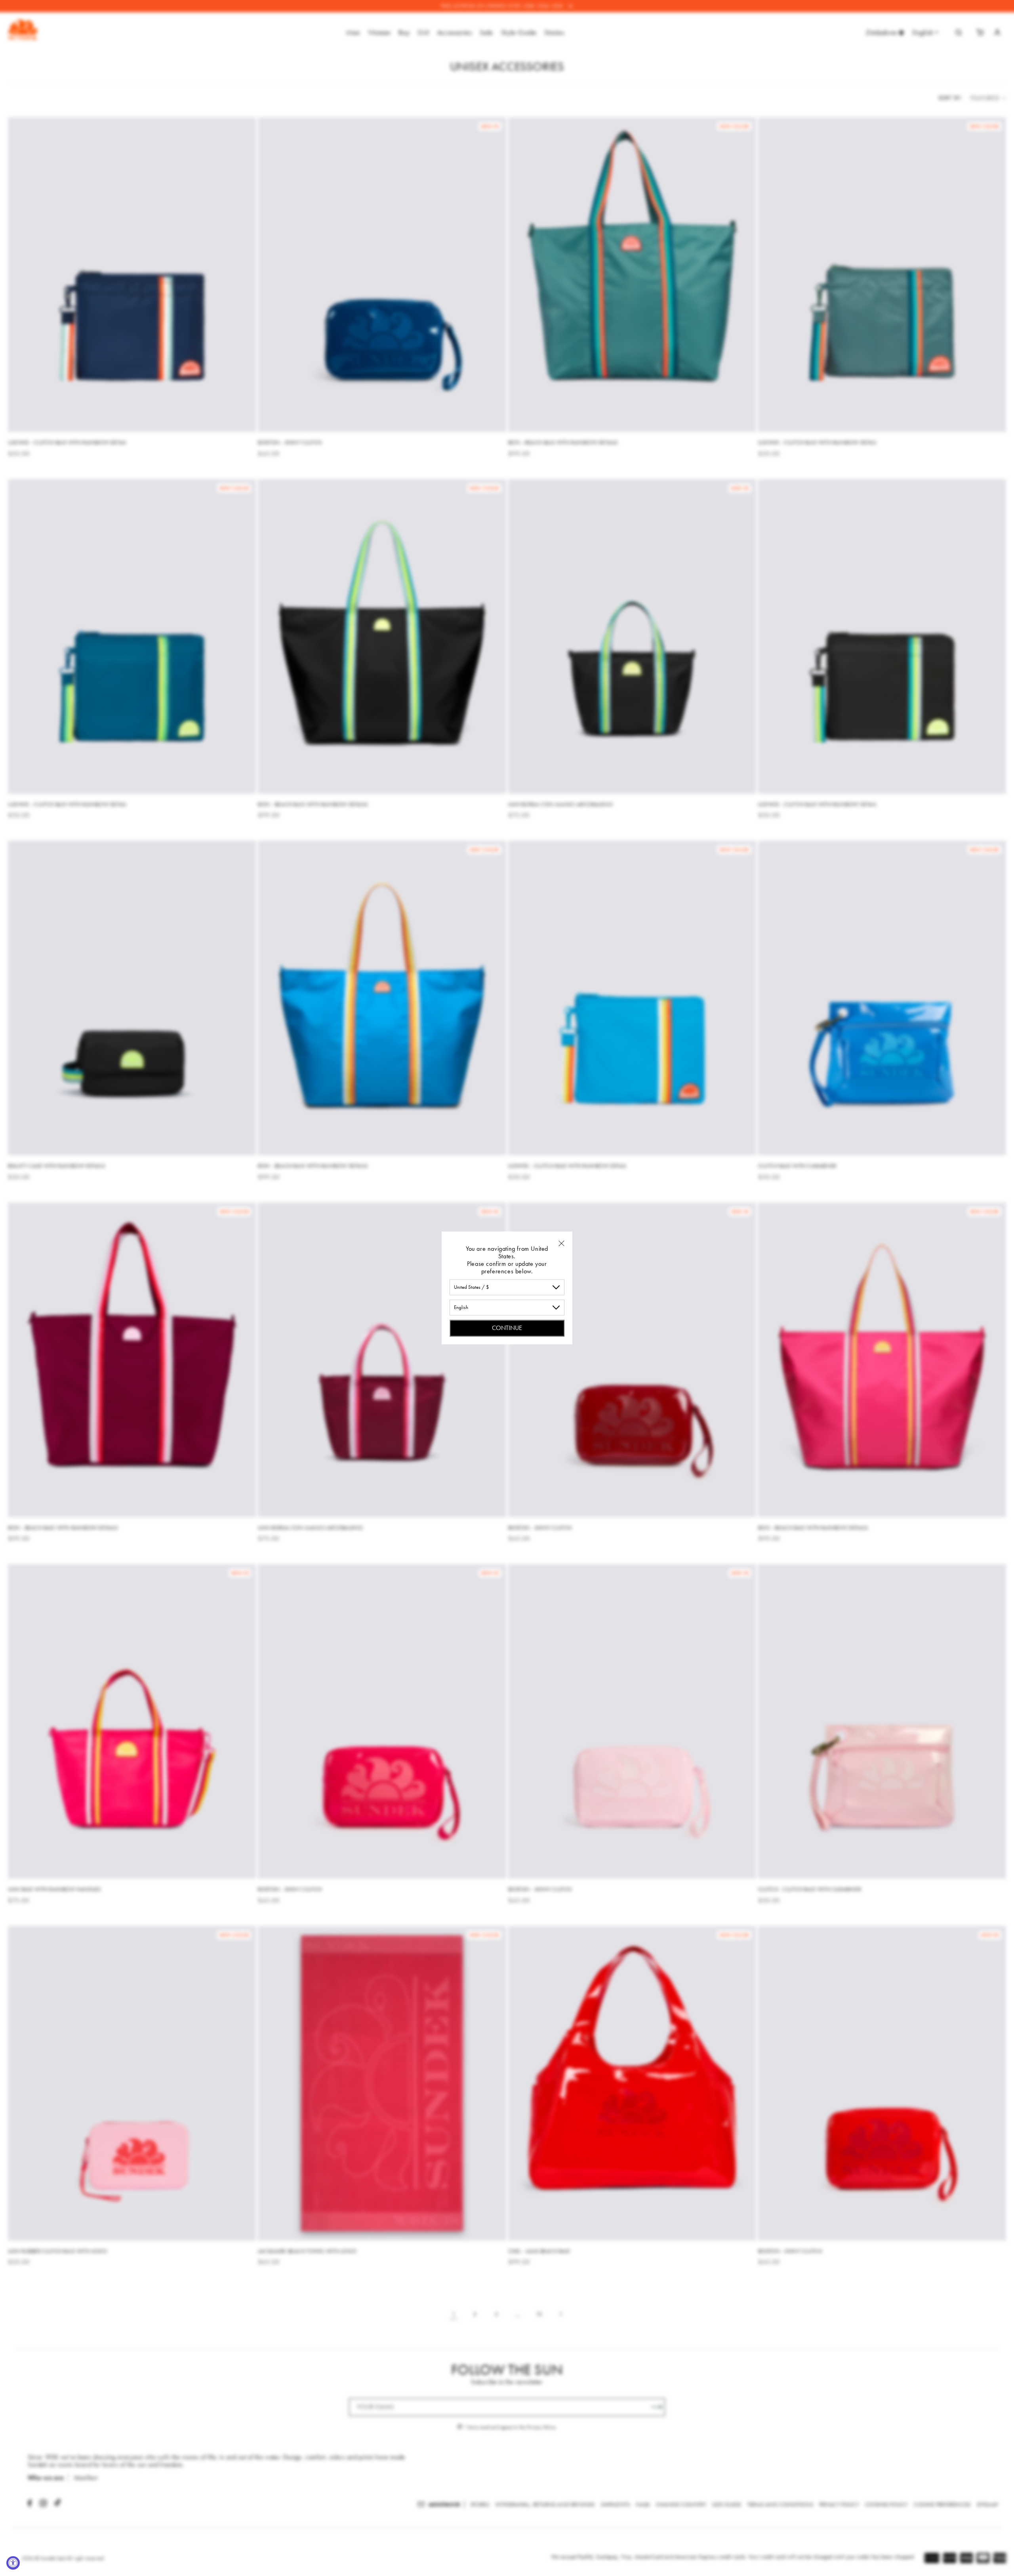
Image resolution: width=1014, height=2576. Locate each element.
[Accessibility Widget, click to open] (13, 2563)
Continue (507, 1328)
